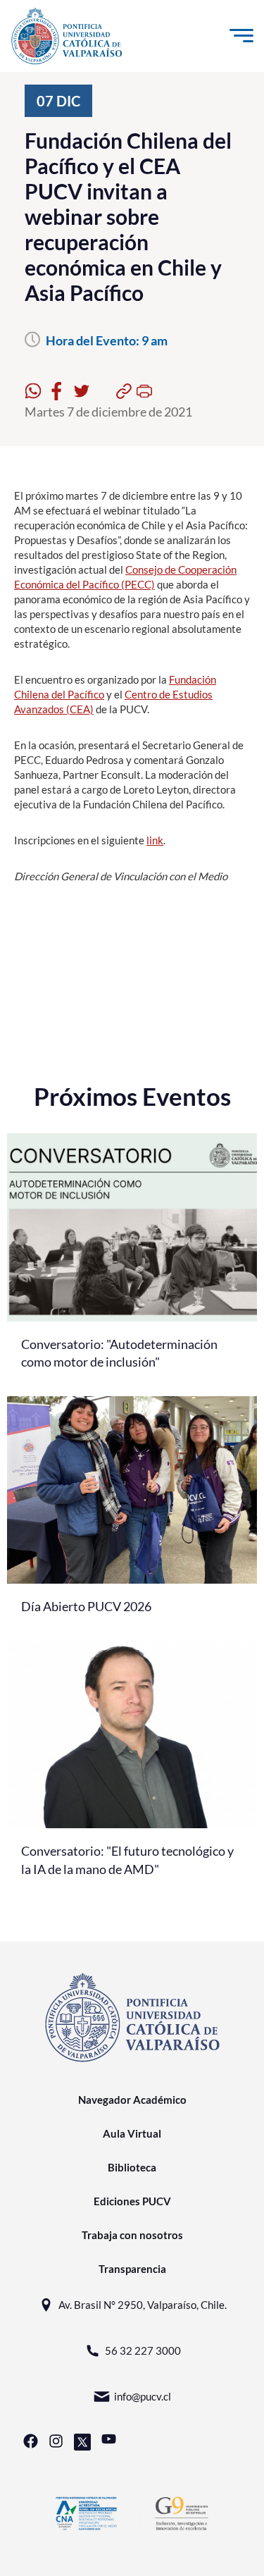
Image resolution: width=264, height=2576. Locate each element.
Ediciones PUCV (132, 2201)
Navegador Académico (132, 2100)
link (155, 840)
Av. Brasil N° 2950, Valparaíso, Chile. (143, 2305)
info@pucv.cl (143, 2396)
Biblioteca (132, 2167)
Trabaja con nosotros (132, 2235)
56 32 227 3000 (143, 2350)
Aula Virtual (132, 2133)
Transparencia (132, 2269)
